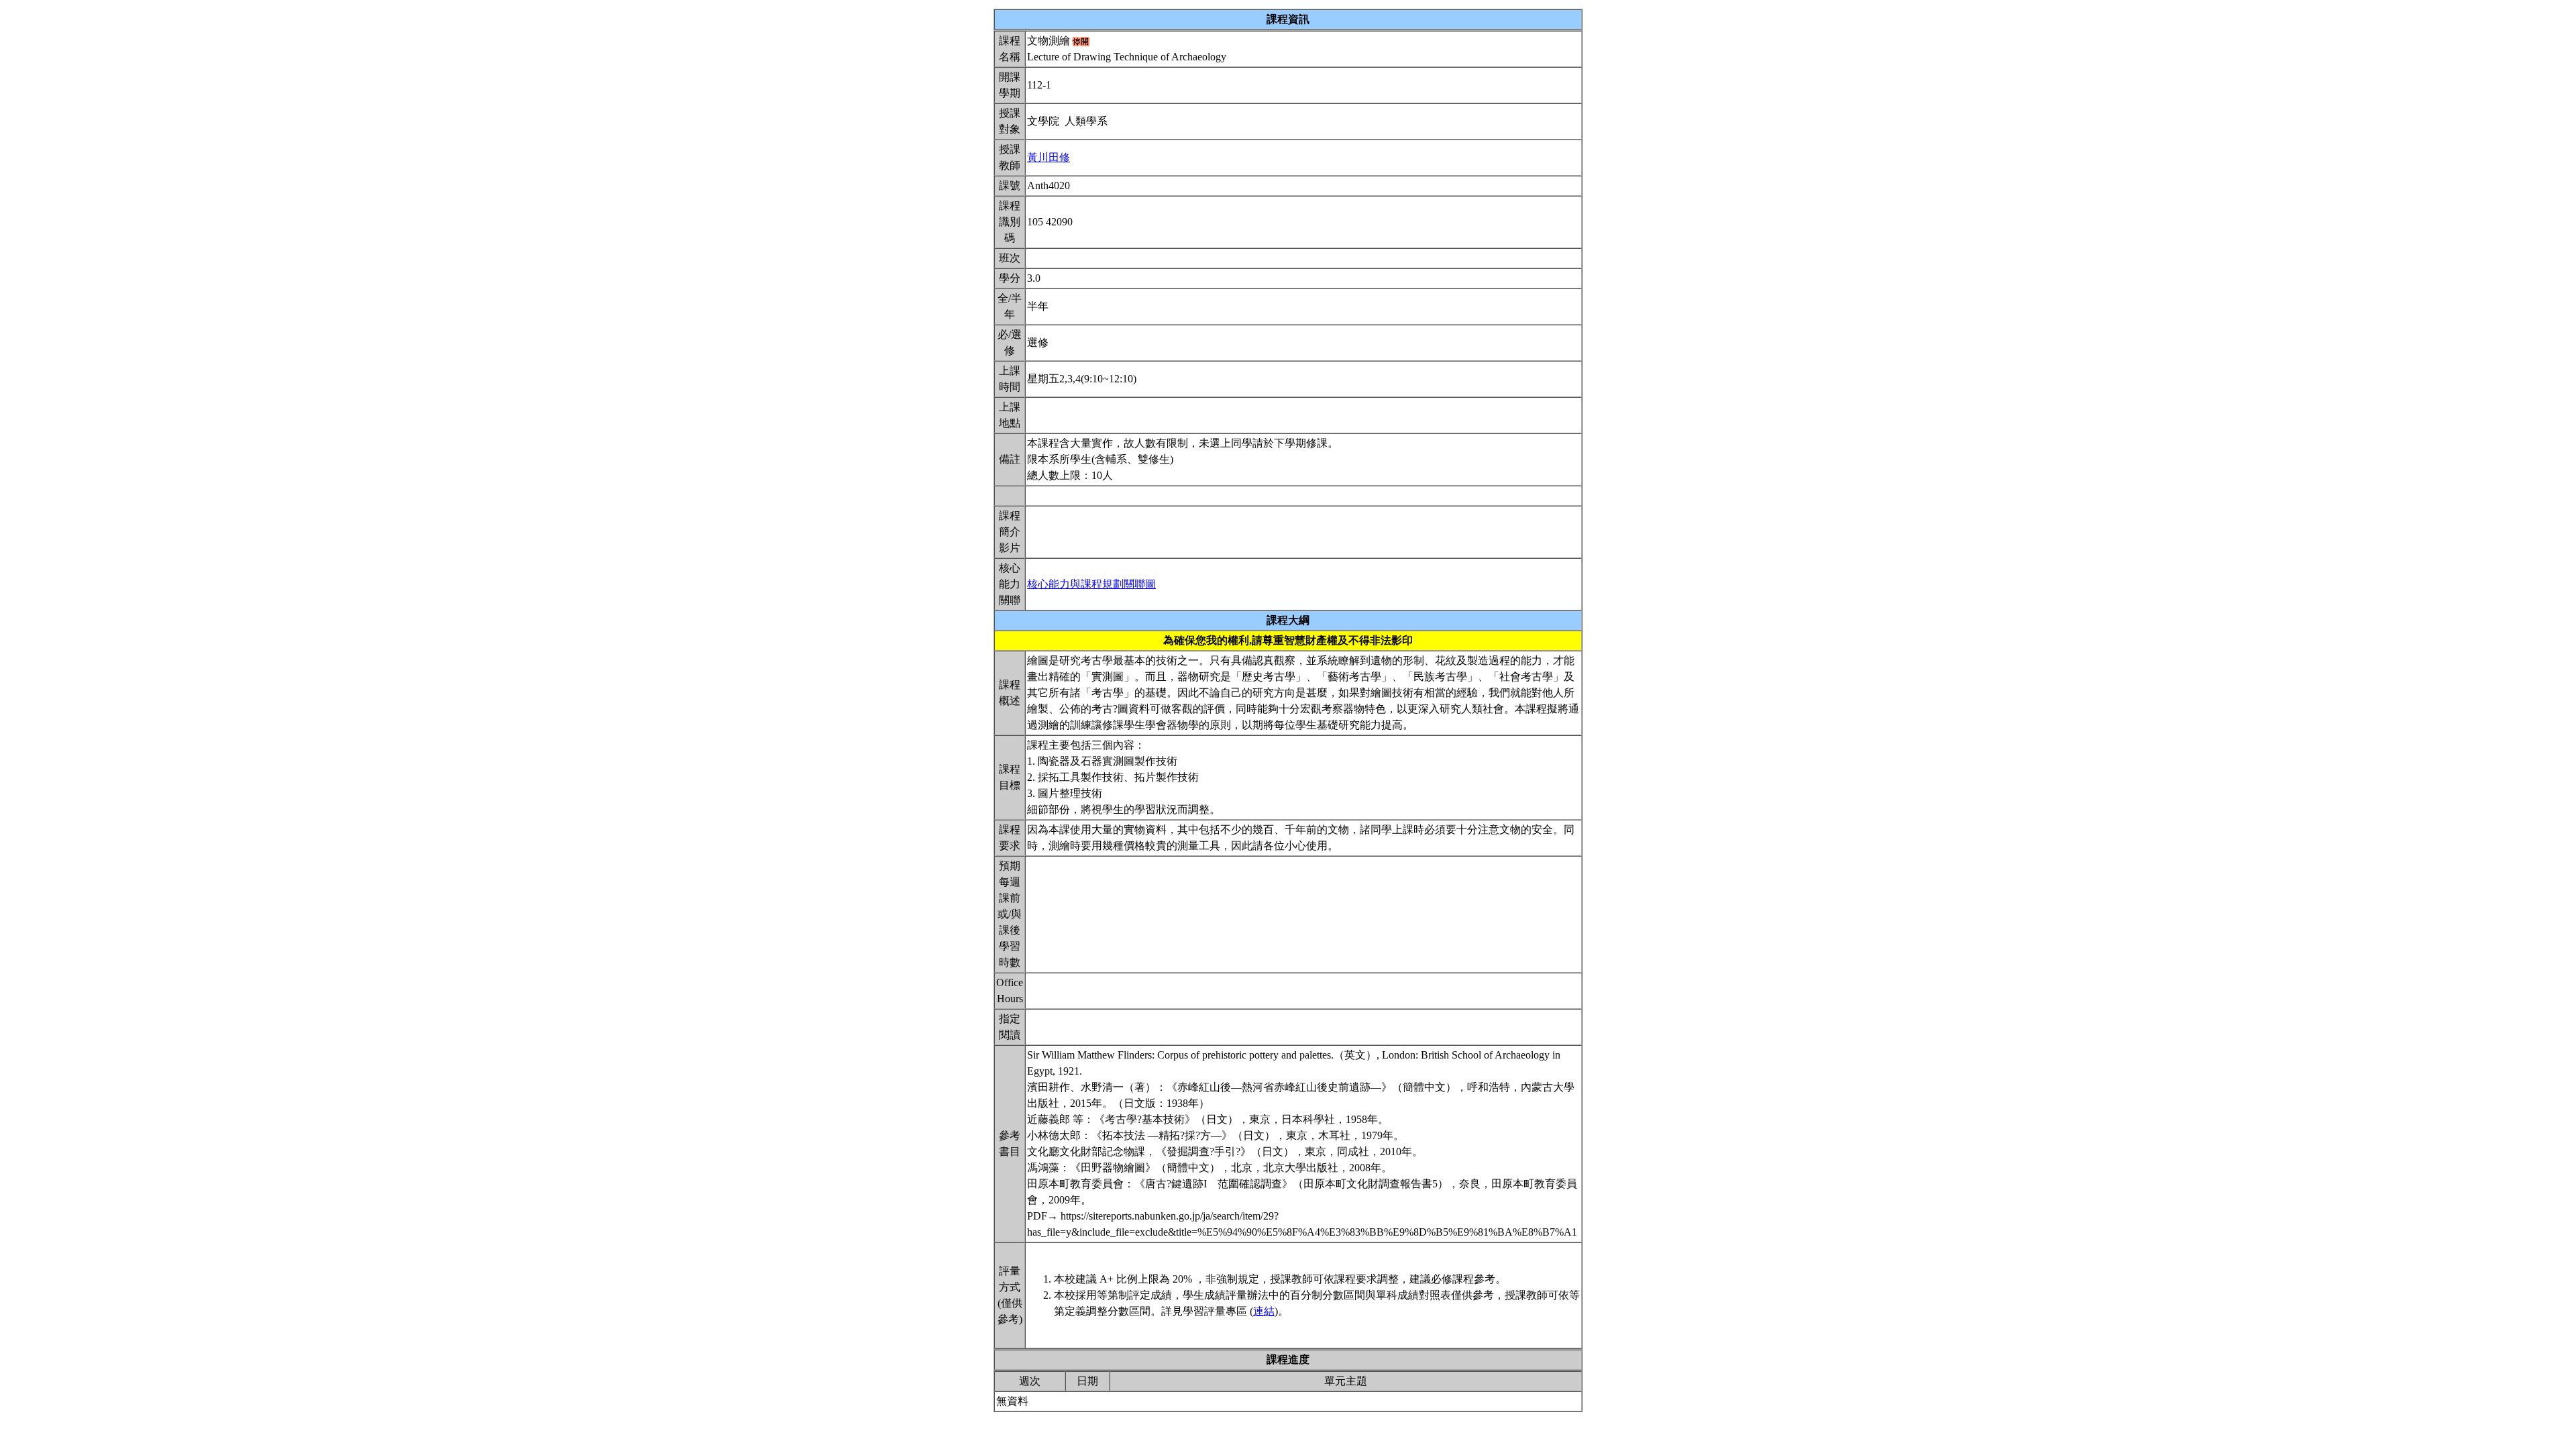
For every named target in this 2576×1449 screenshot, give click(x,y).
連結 (1264, 1311)
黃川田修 (1049, 157)
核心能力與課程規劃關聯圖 (1091, 584)
